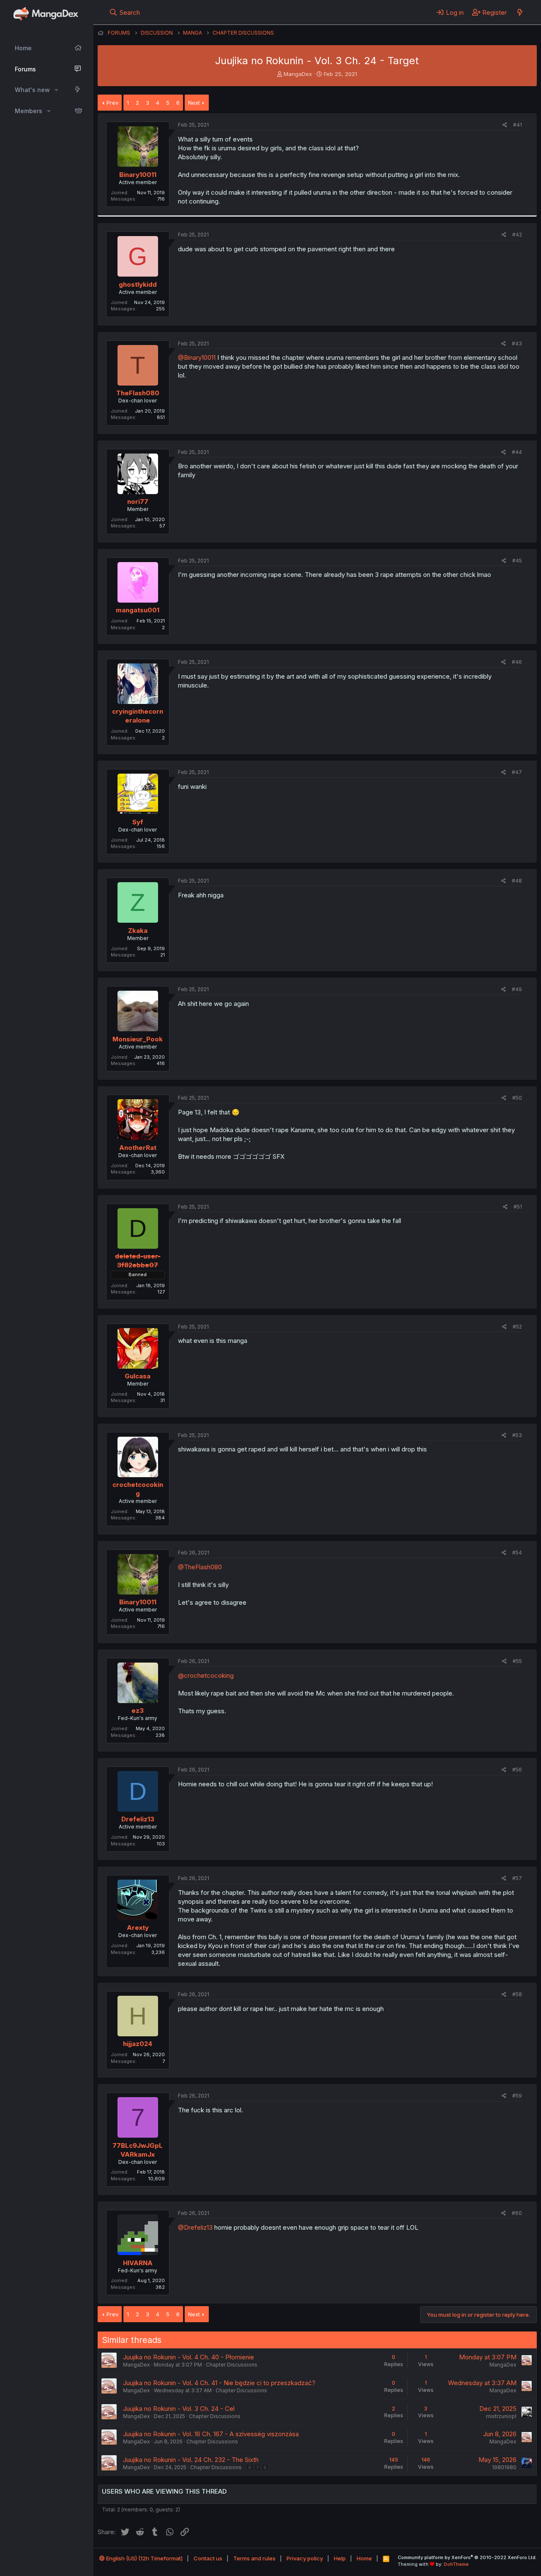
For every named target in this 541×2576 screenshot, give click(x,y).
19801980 (504, 2467)
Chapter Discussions (232, 2365)
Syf (138, 822)
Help (340, 2558)
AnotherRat (138, 1148)
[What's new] (520, 12)
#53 (517, 1435)
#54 (517, 1553)
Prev (112, 103)
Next (194, 103)
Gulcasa (138, 1376)
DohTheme (456, 2564)
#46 (517, 662)
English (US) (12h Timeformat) (144, 2558)
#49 (517, 989)
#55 (517, 1661)
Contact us (208, 2558)
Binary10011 (138, 175)
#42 (517, 235)
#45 (517, 561)
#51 (518, 1207)
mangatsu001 (138, 610)
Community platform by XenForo (467, 2557)
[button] (56, 90)
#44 (517, 452)
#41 (518, 125)
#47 (517, 772)
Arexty (138, 1928)
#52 (517, 1327)
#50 (517, 1098)
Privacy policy (305, 2558)
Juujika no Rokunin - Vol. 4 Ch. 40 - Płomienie (189, 2357)
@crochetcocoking (206, 1675)
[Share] (505, 125)
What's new (32, 90)
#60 (517, 2213)
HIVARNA (138, 2263)
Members (29, 111)
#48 (517, 881)
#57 (517, 1878)
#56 (517, 1770)
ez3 (138, 1711)
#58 (517, 1994)
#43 (517, 344)
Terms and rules (254, 2558)
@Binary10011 (197, 357)
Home (23, 48)
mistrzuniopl (501, 2416)
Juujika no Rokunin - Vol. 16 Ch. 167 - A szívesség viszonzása (211, 2434)
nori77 (138, 501)
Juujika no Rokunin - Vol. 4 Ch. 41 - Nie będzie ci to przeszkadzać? (219, 2383)
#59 (517, 2096)
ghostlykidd (138, 284)
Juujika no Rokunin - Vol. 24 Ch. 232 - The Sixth (191, 2460)
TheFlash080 (138, 393)
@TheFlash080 (200, 1567)
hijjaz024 (138, 2044)
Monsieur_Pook (138, 1039)
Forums (25, 69)
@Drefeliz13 (195, 2227)
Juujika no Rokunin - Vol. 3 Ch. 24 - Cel (179, 2409)
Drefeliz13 (138, 1819)
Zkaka (138, 931)
